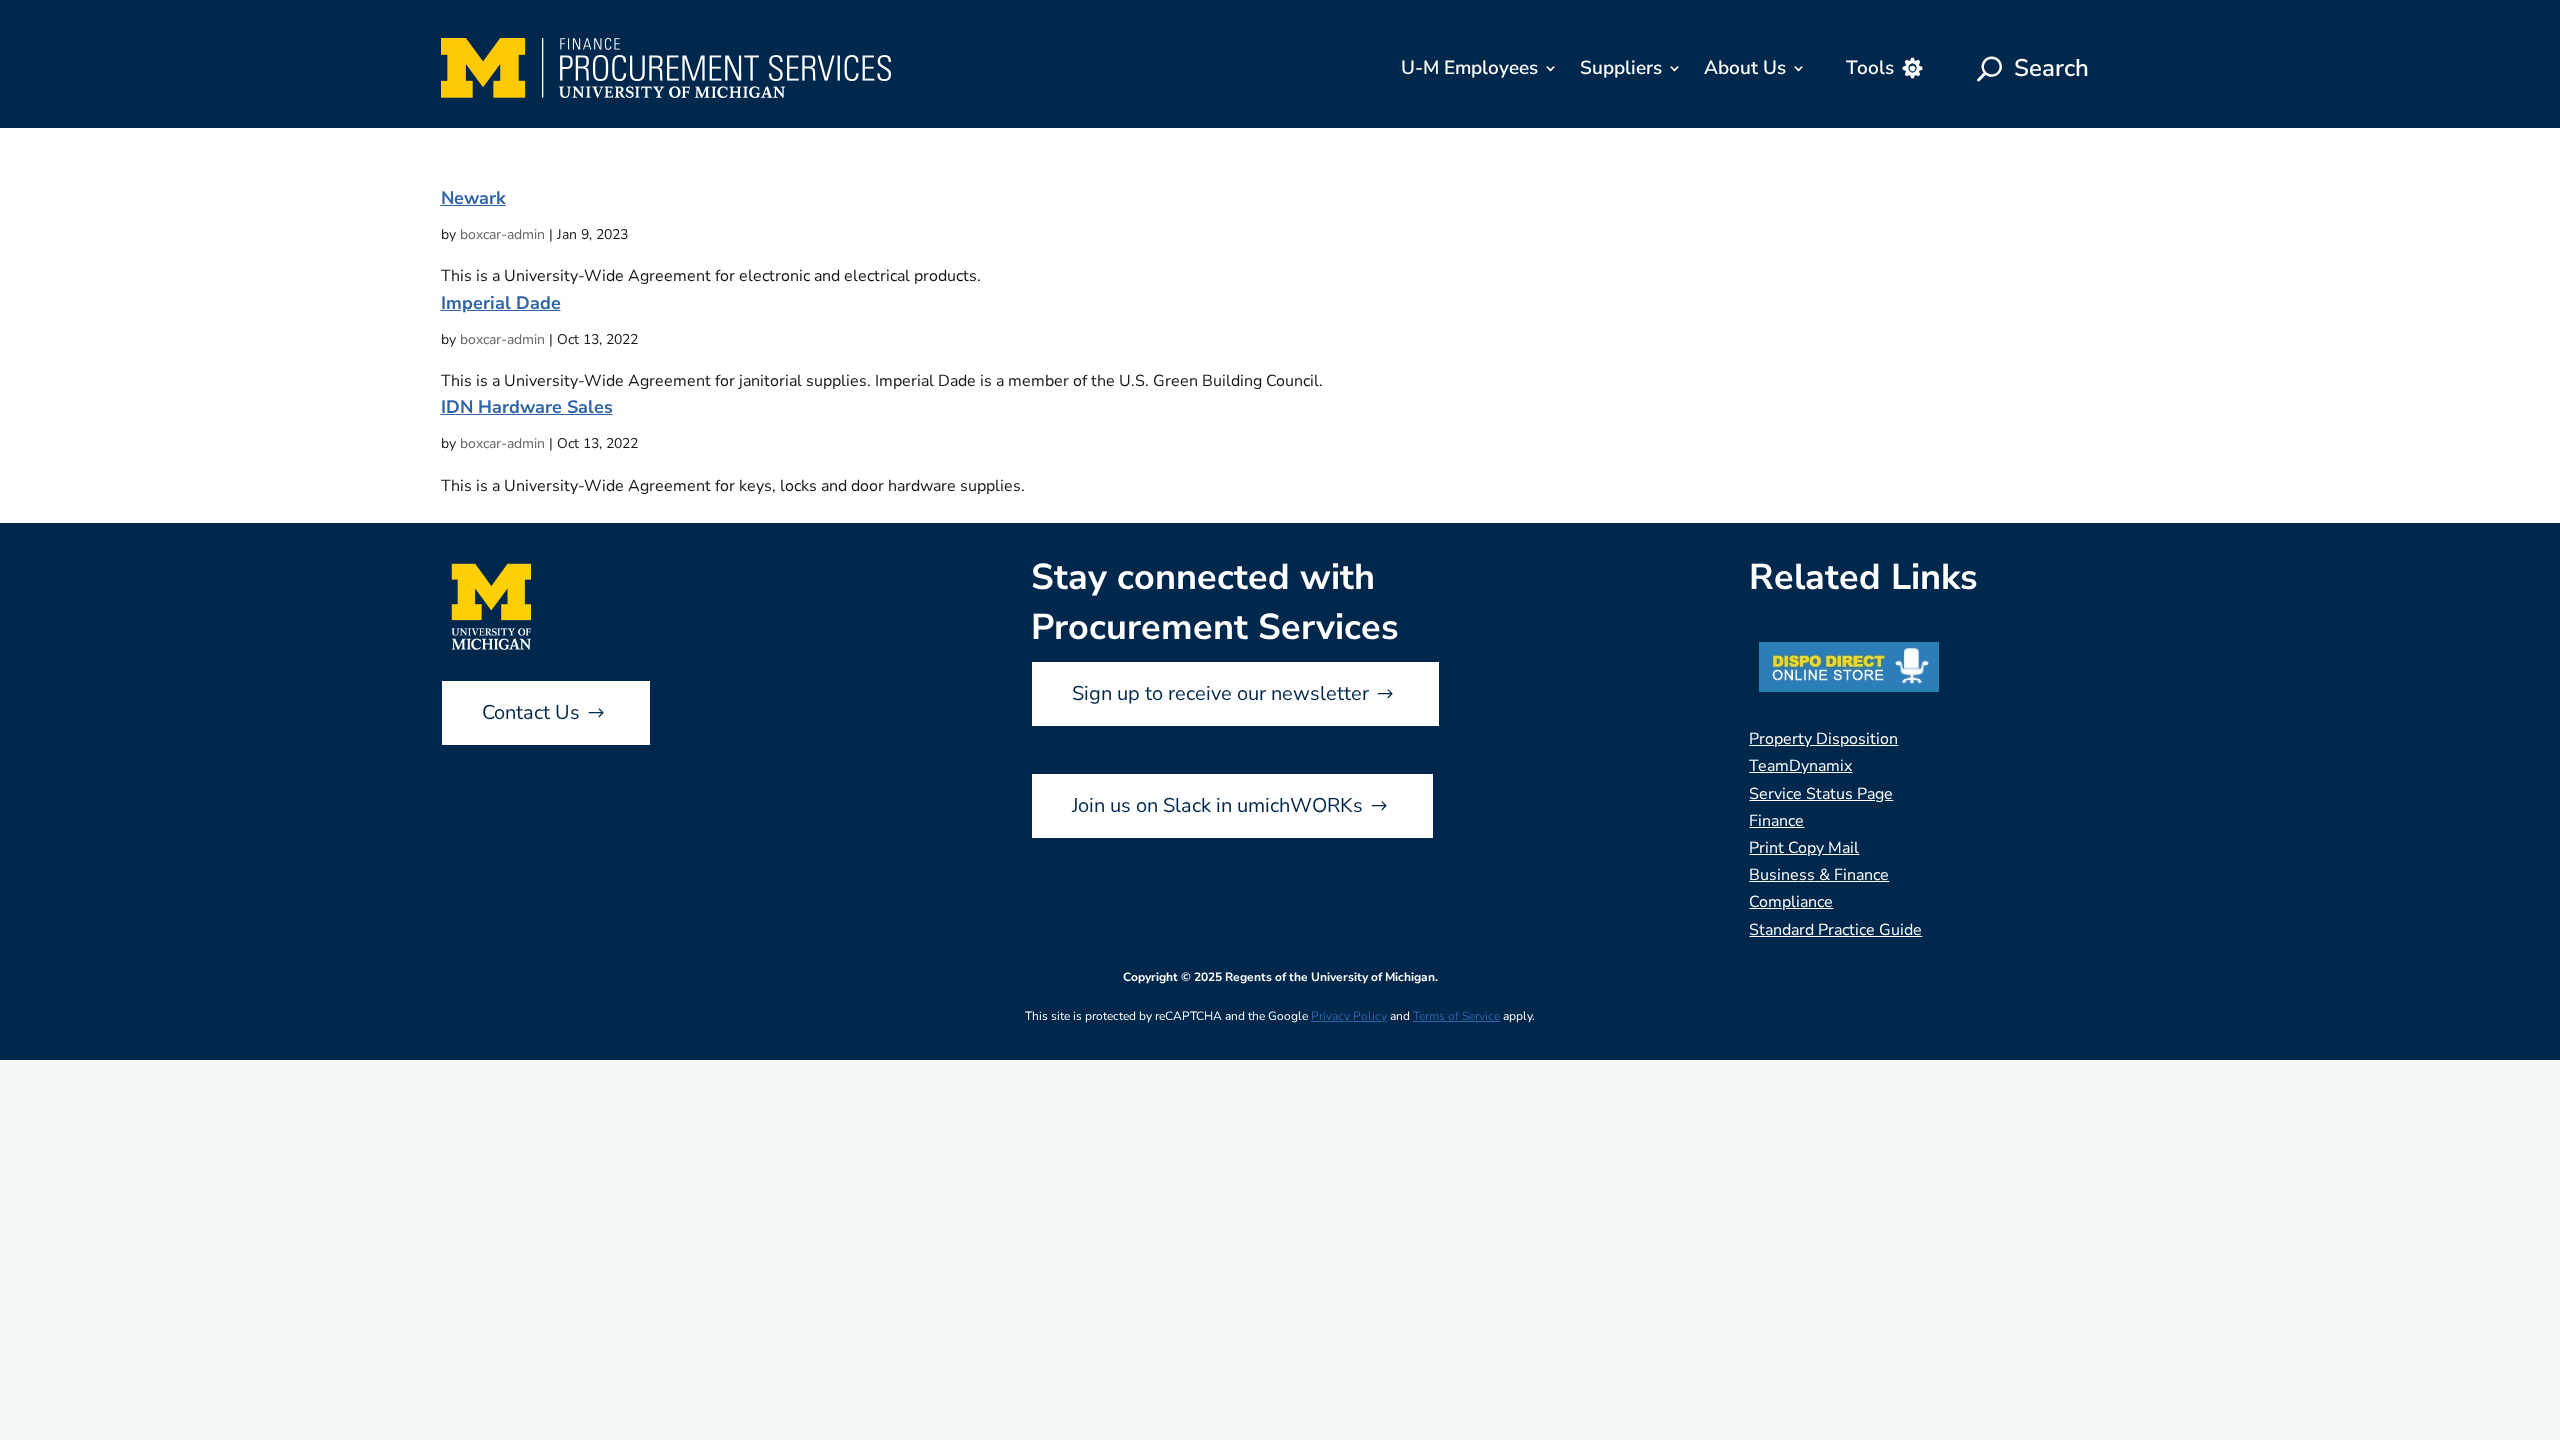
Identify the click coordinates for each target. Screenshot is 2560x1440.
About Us (1745, 68)
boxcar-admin (502, 234)
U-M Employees (1469, 68)
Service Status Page (1821, 794)
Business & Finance (1819, 875)
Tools (1870, 68)
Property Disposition (1823, 739)
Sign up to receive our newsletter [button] (1220, 693)
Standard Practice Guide (1835, 930)
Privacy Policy (1349, 1016)
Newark (473, 198)
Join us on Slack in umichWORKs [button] (1217, 805)
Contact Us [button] (531, 712)
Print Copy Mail (1804, 848)
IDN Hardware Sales (527, 407)
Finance (1776, 821)
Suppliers (1621, 68)
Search (2051, 68)
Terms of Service (1456, 1016)
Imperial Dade (501, 303)
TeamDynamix (1800, 766)
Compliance (1791, 902)
